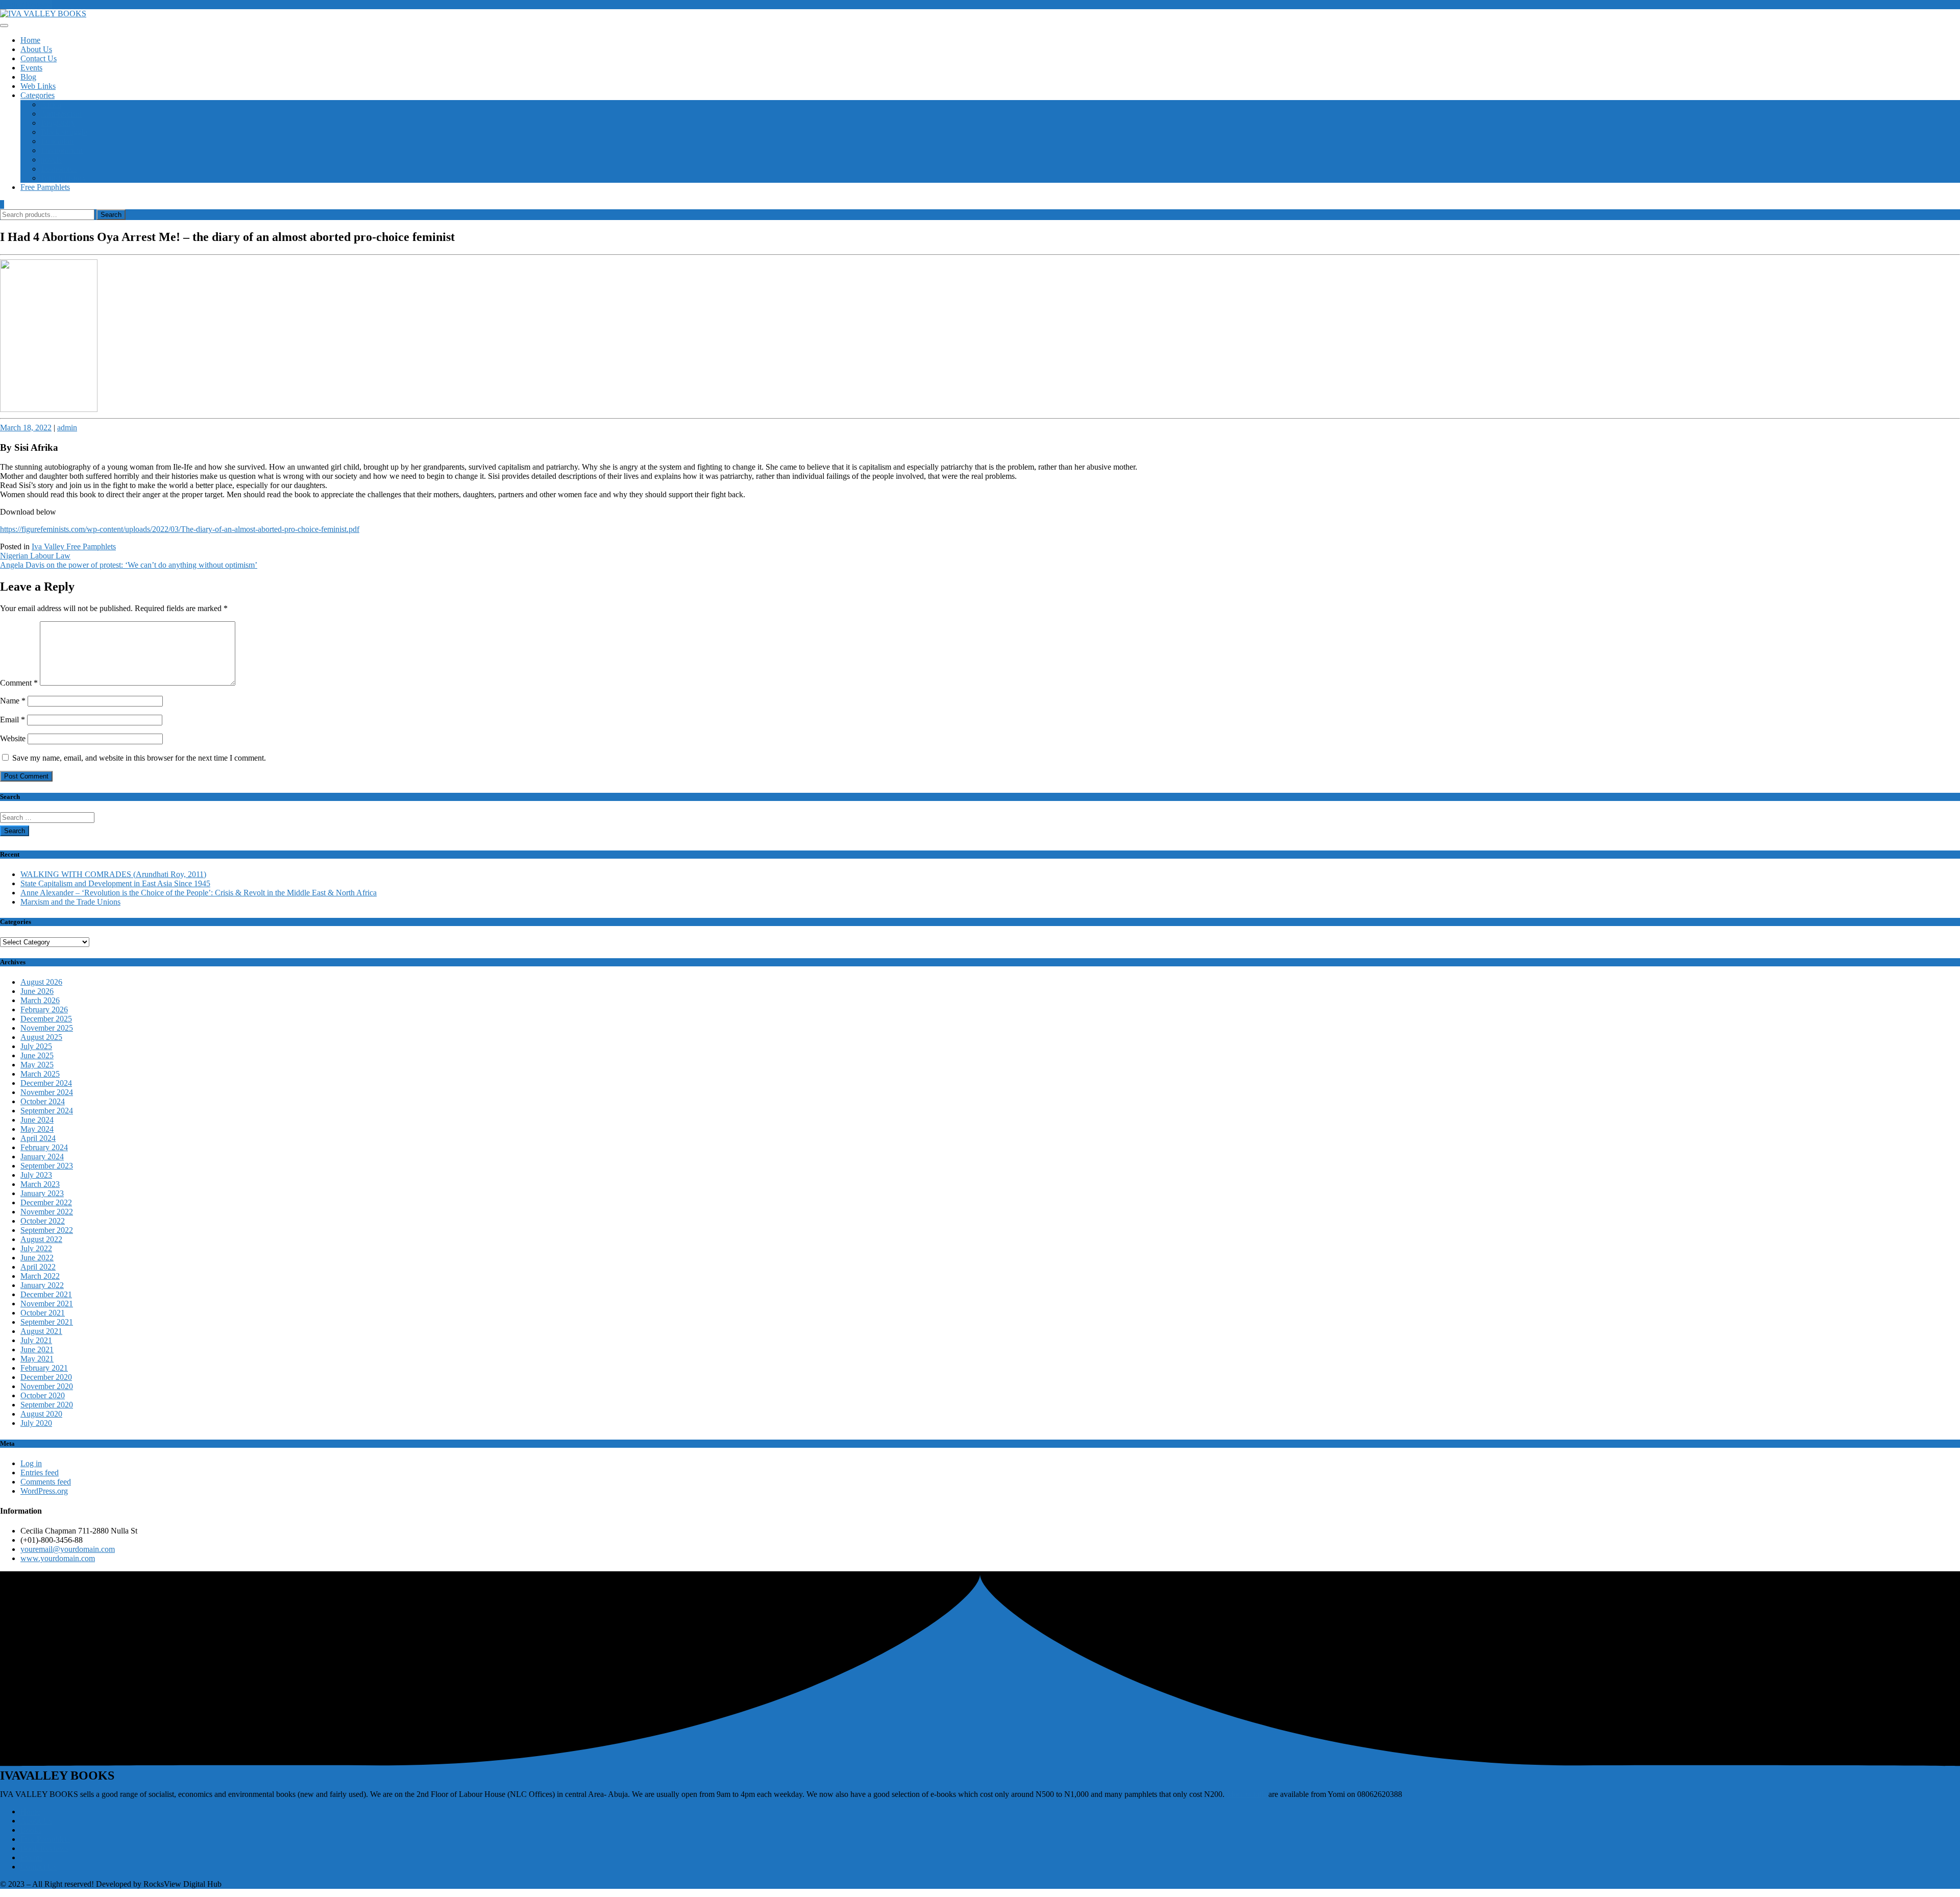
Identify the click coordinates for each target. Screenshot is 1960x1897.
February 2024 (44, 1147)
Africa (51, 104)
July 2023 (36, 1175)
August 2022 (41, 1239)
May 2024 (37, 1129)
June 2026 (37, 991)
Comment (19, 683)
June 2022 (37, 1258)
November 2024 (47, 1092)
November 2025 (47, 1028)
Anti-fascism (61, 114)
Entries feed (40, 1473)
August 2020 (41, 1414)
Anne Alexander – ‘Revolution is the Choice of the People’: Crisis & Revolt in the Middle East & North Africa (199, 893)
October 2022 (43, 1221)
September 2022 (47, 1230)
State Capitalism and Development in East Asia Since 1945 (115, 883)
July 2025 (36, 1046)
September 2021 (47, 1322)
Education (57, 141)
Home (30, 40)
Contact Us (39, 58)
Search (111, 215)
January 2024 (42, 1157)
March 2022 (40, 1276)
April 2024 (38, 1138)
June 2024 (37, 1120)
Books (31, 1830)
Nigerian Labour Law (35, 556)
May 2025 (37, 1065)
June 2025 (37, 1055)
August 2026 (41, 982)
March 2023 (40, 1184)
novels (51, 160)
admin (67, 428)
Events (31, 68)
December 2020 (46, 1377)
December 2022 (46, 1202)
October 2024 (43, 1101)
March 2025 (40, 1074)
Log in (31, 1463)
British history (64, 178)
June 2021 (37, 1349)
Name (13, 701)
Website (13, 738)
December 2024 (46, 1083)
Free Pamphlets (45, 187)
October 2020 (43, 1395)
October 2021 (43, 1313)
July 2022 (36, 1248)
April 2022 (38, 1267)
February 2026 (44, 1010)
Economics (59, 169)
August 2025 (41, 1037)
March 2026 (40, 1000)
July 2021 (36, 1340)
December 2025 (46, 1019)
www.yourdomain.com (58, 1558)
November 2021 (47, 1304)
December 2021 (46, 1294)
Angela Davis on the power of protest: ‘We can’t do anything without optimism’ (129, 565)
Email (13, 720)
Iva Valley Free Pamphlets (74, 546)
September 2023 (47, 1166)
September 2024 (47, 1111)
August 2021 (41, 1331)
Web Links (38, 86)
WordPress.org (44, 1491)
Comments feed (46, 1482)
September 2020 (47, 1405)
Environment (62, 150)
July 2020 (36, 1423)
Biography (58, 123)
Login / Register (26, 4)
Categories (38, 95)
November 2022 (47, 1212)
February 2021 (44, 1368)
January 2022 (42, 1285)
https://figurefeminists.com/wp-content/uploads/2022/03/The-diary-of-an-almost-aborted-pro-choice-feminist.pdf (180, 529)
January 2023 (42, 1193)
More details (1246, 1794)
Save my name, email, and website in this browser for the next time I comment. (139, 758)
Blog (28, 77)
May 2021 (37, 1359)
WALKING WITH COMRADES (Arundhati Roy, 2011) (113, 874)
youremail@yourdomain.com (68, 1549)
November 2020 (47, 1386)
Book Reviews (44, 1848)
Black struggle (64, 132)
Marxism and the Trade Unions (70, 902)
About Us (36, 49)
